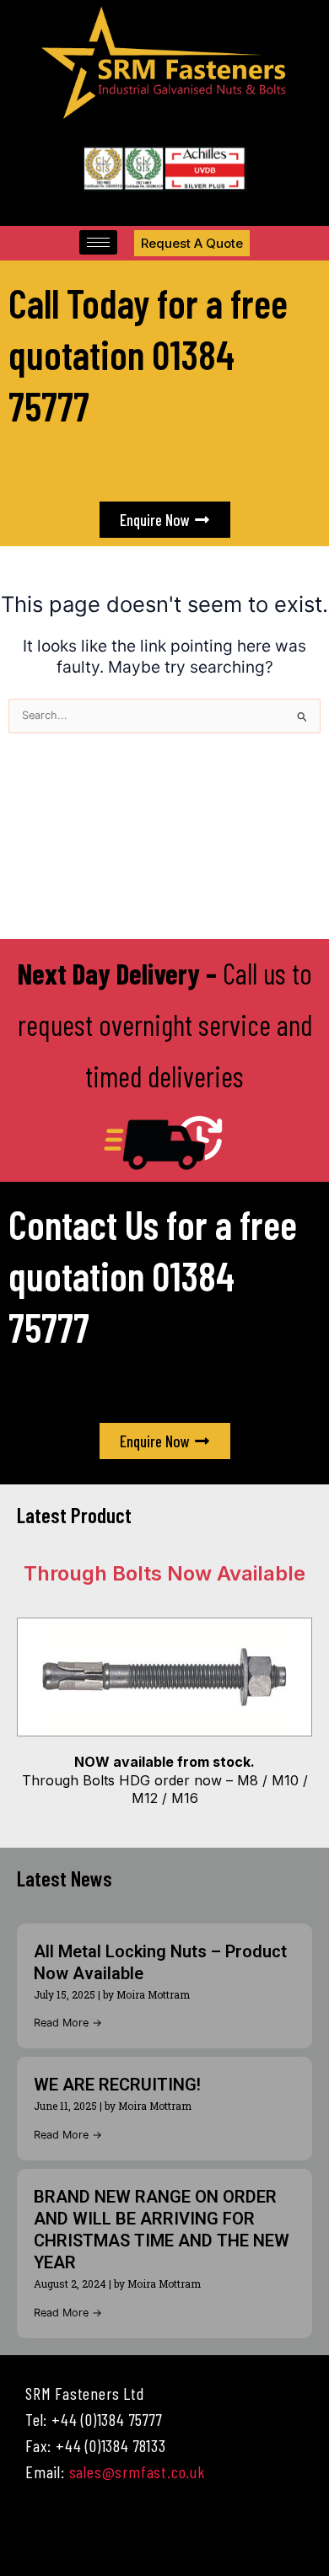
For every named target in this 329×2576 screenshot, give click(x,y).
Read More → (68, 2023)
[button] (164, 2533)
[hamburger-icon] (98, 242)
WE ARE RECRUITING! (117, 2085)
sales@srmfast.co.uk (138, 2471)
